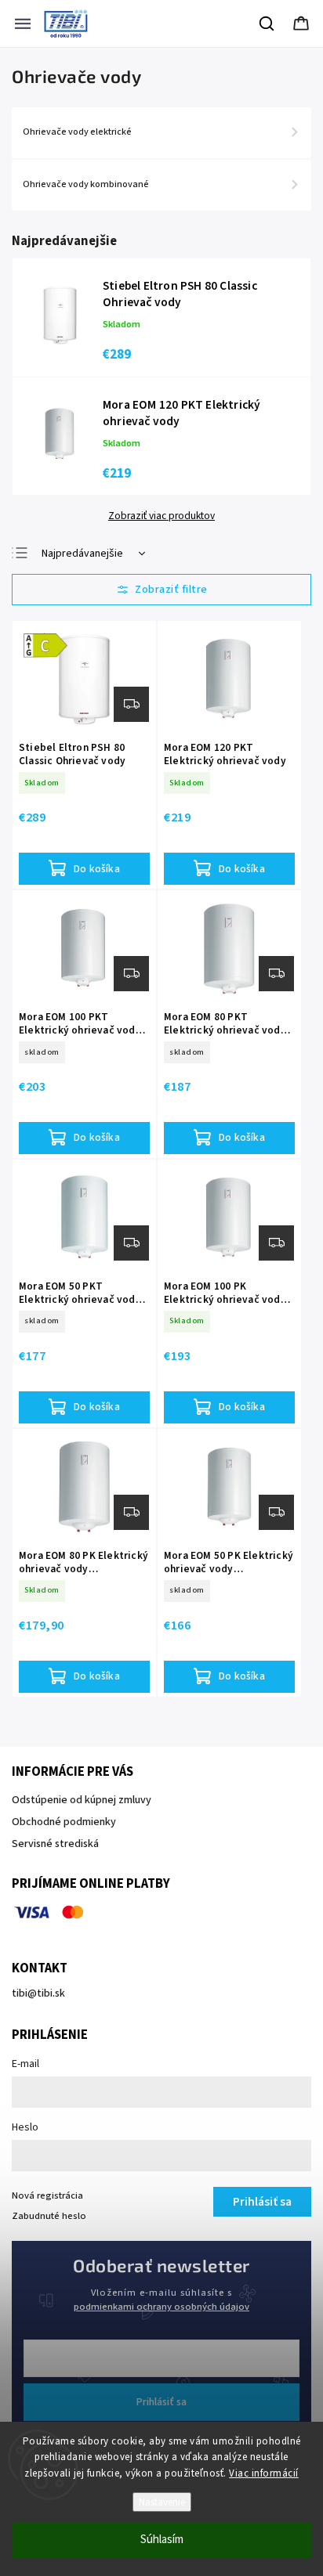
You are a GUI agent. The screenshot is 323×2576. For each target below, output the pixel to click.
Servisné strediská (55, 1844)
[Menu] (23, 23)
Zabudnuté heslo (49, 2216)
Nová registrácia (47, 2195)
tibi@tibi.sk (38, 1993)
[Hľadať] (267, 23)
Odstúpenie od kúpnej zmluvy (82, 1800)
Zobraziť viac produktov (161, 516)
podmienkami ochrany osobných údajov (161, 2307)
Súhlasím (162, 2540)
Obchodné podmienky (64, 1822)
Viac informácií (264, 2473)
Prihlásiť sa (161, 2402)
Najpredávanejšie (82, 554)
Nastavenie (162, 2502)
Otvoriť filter (161, 590)
